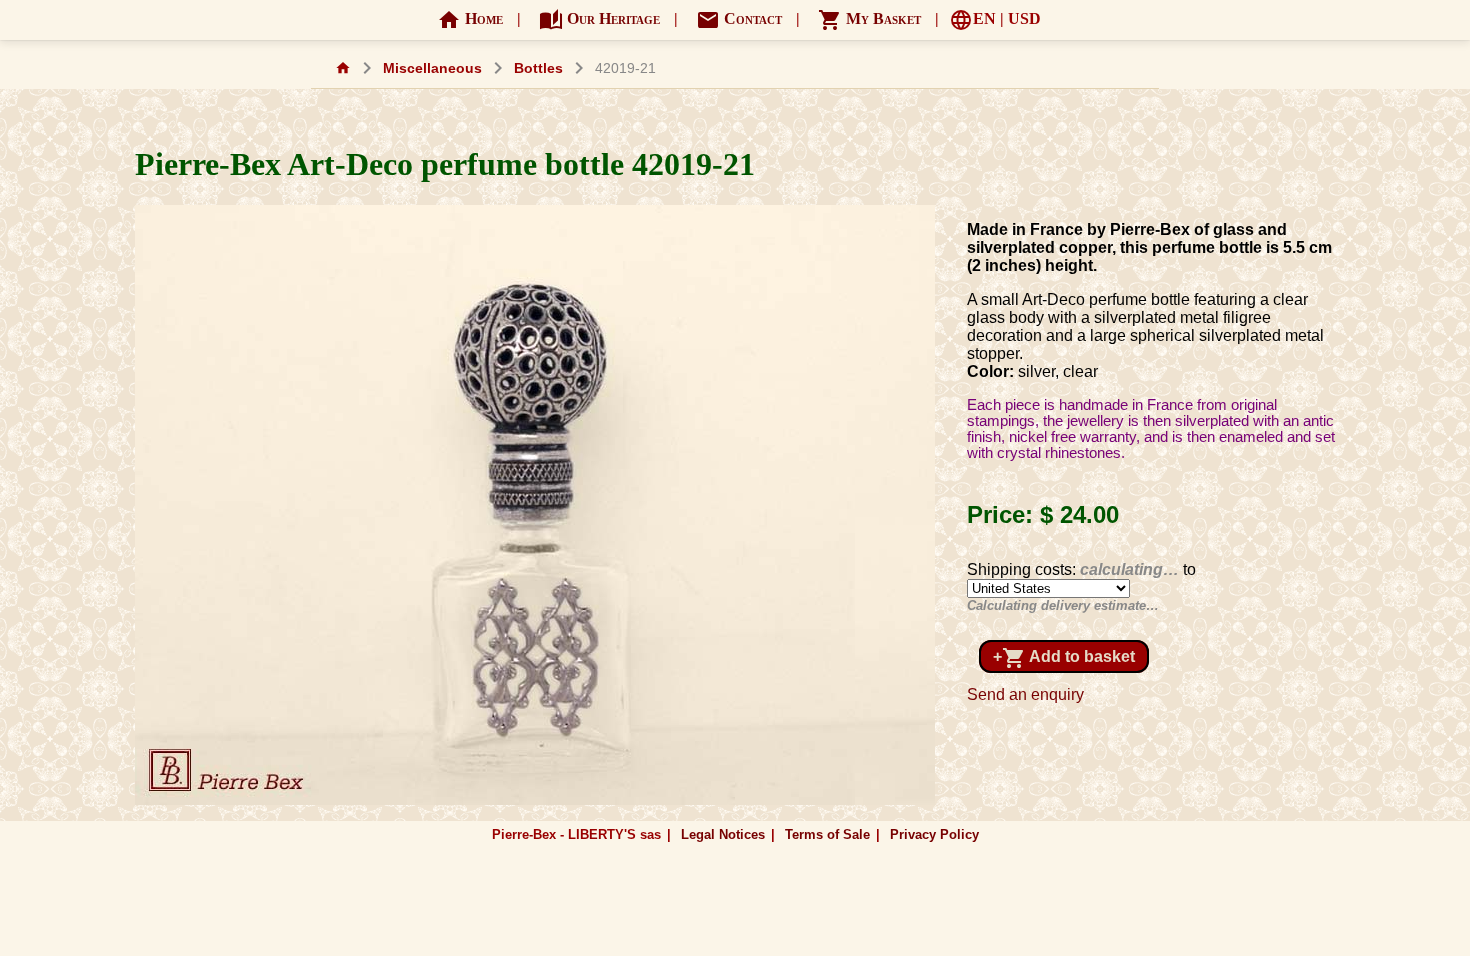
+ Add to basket (1064, 658)
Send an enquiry (1025, 694)
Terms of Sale (827, 834)
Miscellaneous (432, 68)
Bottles (538, 68)
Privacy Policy (934, 834)
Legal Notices (723, 834)
